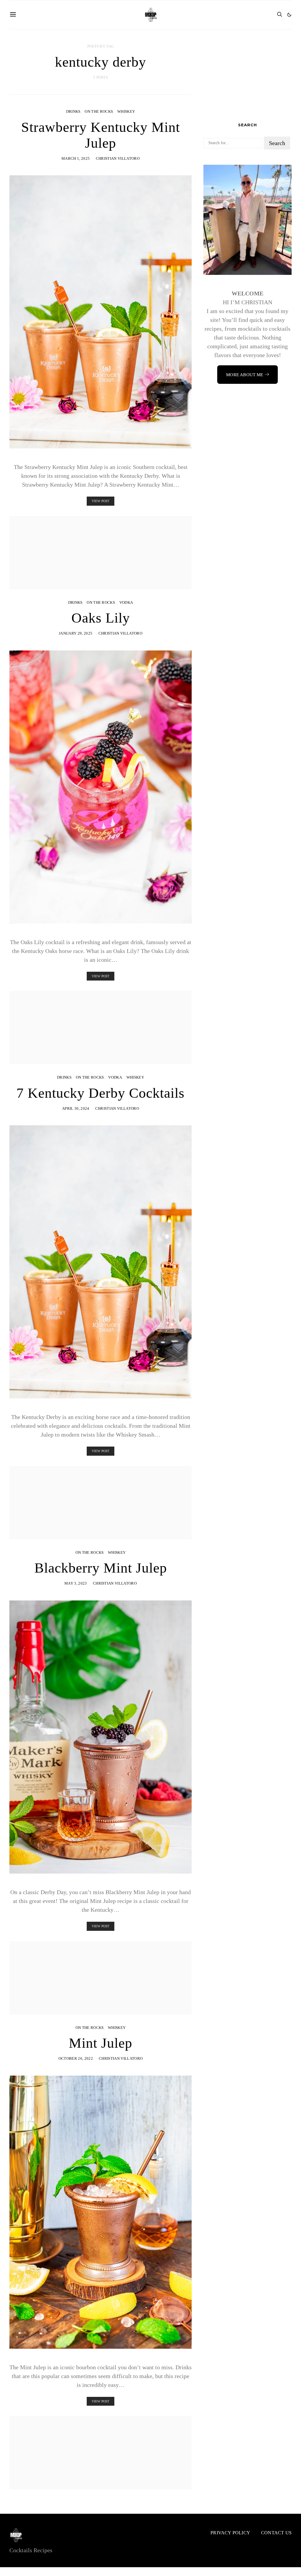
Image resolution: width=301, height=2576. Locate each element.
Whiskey (126, 111)
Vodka (126, 602)
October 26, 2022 (76, 2058)
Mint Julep (101, 2043)
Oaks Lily (101, 618)
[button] (289, 15)
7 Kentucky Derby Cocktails (101, 1093)
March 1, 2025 (76, 158)
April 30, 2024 (76, 1108)
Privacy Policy (230, 2533)
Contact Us (276, 2533)
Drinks (73, 111)
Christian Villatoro (118, 158)
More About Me (245, 375)
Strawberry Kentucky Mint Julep (101, 135)
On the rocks (99, 111)
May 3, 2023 (76, 1583)
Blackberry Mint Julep (101, 1568)
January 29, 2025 (76, 633)
